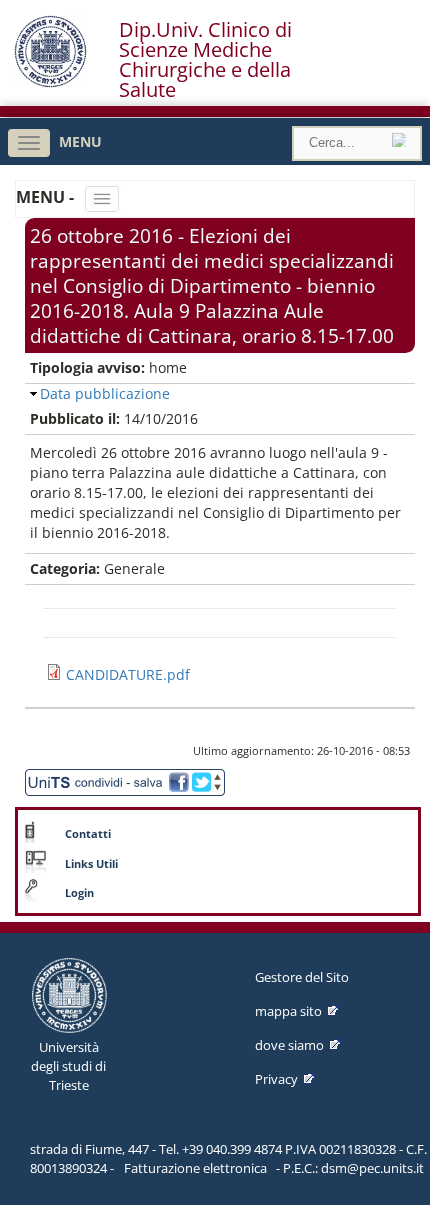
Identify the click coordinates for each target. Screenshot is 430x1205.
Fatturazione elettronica (195, 1168)
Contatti (88, 834)
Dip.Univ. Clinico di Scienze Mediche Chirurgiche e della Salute (205, 60)
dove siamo (289, 1045)
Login (79, 893)
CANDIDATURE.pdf (128, 674)
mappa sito (288, 1011)
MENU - (47, 197)
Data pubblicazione (105, 393)
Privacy (276, 1079)
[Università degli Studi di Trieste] (50, 82)
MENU (80, 141)
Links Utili (91, 864)
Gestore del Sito (302, 977)
